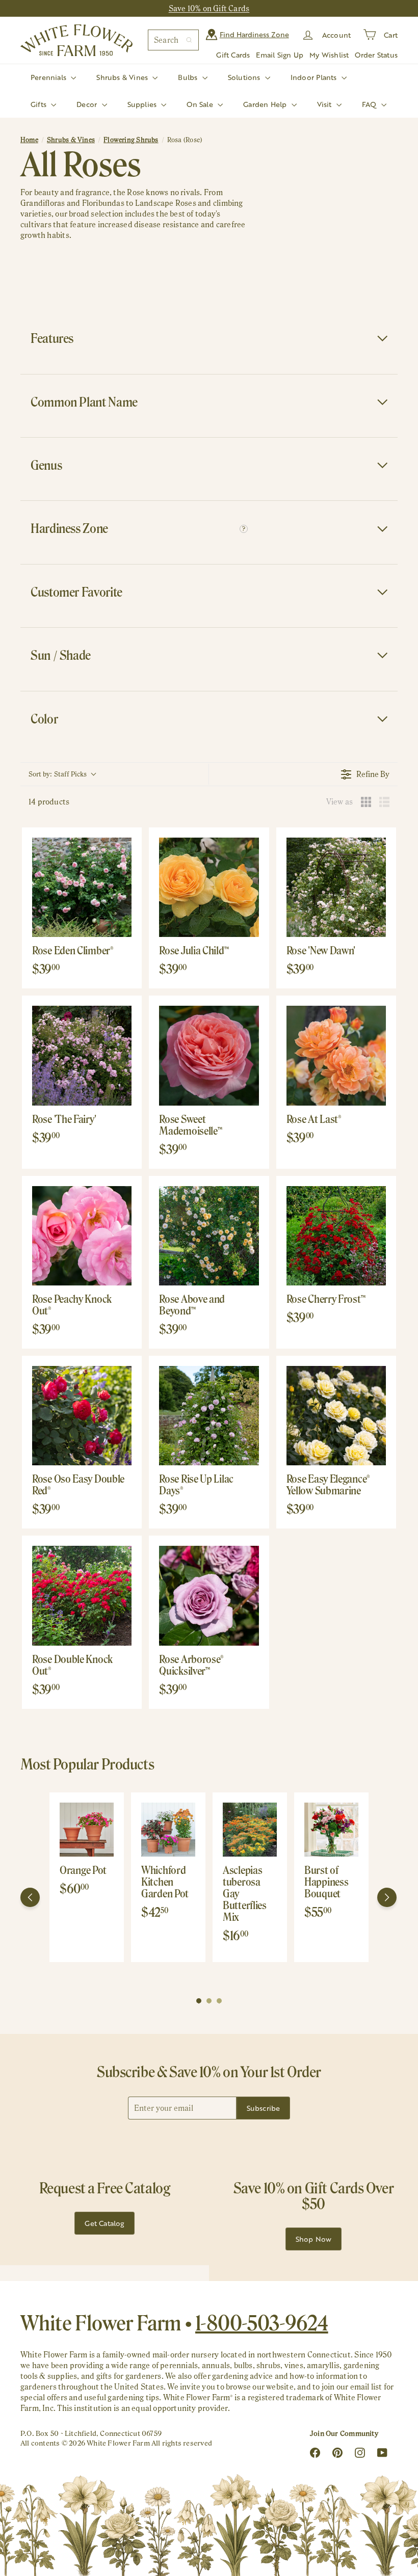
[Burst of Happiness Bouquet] (331, 1830)
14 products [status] (49, 802)
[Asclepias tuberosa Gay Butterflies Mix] (250, 1830)
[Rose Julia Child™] (209, 887)
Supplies (143, 104)
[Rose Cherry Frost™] (336, 1236)
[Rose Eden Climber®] (82, 887)
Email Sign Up (280, 55)
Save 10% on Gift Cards (209, 8)
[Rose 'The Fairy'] (82, 1055)
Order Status (376, 55)
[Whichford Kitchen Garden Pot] (168, 1830)
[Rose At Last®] (336, 1055)
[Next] (387, 1897)
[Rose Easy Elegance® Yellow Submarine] (336, 1416)
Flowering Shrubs (131, 140)
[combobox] (173, 40)
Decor (88, 104)
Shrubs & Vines (123, 77)
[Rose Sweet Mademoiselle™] (209, 1055)
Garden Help (266, 104)
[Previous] (30, 1897)
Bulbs (189, 77)
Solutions (245, 77)
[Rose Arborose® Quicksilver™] (209, 1595)
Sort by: (58, 774)
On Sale (201, 104)
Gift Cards (233, 55)
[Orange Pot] (87, 1830)
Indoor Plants (315, 77)
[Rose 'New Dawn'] (336, 887)
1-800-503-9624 (262, 2323)
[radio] (366, 802)
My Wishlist (329, 55)
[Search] (189, 40)
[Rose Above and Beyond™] (209, 1236)
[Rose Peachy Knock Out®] (82, 1236)
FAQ (370, 104)
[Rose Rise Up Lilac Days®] (209, 1416)
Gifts (40, 104)
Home (29, 140)
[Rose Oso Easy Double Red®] (82, 1416)
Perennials (49, 77)
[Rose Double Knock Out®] (82, 1595)
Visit (325, 104)
